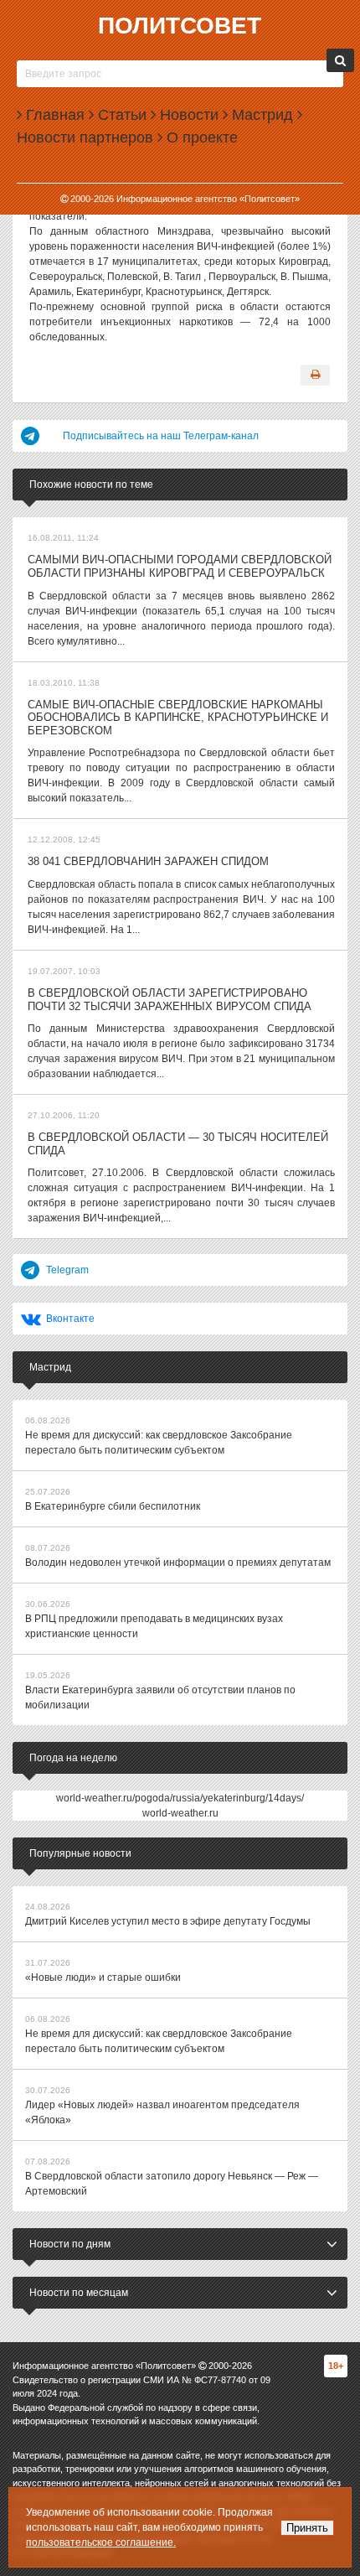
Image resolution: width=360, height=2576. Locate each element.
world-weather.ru (180, 1813)
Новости (187, 115)
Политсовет (180, 26)
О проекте (200, 137)
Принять (307, 2528)
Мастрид (260, 115)
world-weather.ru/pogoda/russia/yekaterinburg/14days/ (180, 1798)
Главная (53, 115)
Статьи (120, 115)
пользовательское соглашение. (101, 2542)
